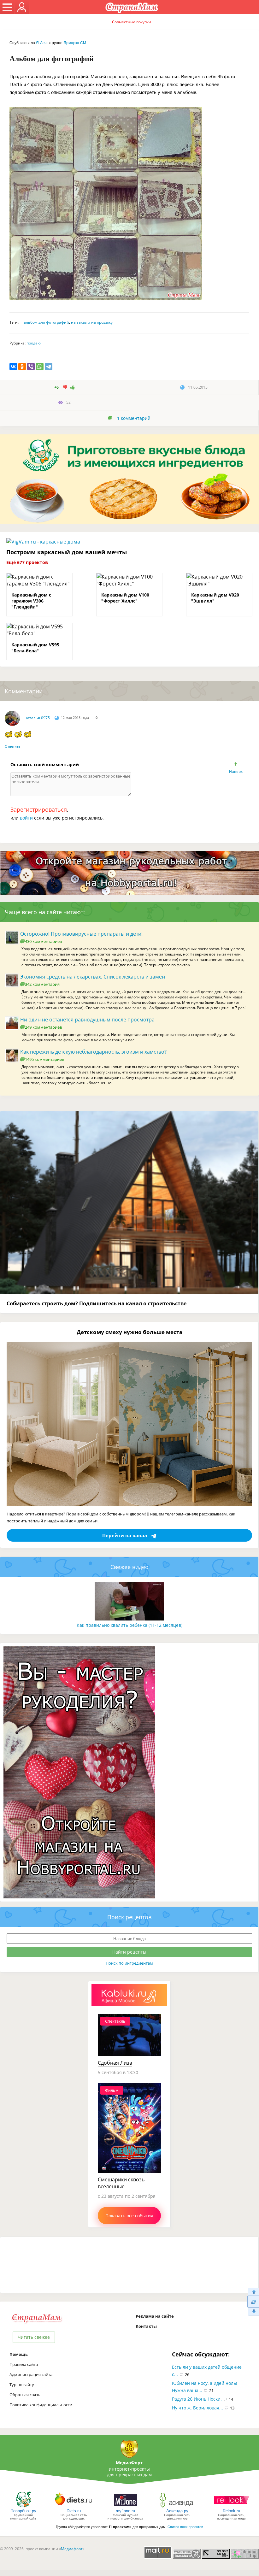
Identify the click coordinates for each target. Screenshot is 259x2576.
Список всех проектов (185, 2527)
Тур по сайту (22, 2385)
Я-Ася (41, 43)
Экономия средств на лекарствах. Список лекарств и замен (93, 977)
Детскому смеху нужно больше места (129, 1332)
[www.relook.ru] (232, 2507)
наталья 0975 (37, 718)
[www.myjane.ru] (125, 2507)
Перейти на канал (125, 1535)
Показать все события (129, 2216)
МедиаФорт (129, 2463)
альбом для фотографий (46, 322)
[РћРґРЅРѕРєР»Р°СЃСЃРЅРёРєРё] (22, 367)
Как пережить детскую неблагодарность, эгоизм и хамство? (93, 1052)
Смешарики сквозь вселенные (121, 2183)
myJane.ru (125, 2511)
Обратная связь (25, 2395)
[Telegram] (49, 367)
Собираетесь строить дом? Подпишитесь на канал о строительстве (97, 1303)
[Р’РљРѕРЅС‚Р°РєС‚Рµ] (13, 367)
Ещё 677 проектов (27, 562)
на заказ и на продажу (92, 322)
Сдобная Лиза (115, 2063)
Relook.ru (231, 2511)
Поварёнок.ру (23, 2511)
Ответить (13, 746)
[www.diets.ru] (74, 2507)
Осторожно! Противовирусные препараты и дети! (81, 934)
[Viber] (31, 367)
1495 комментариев (44, 1059)
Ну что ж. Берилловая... (197, 2408)
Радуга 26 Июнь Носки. (197, 2399)
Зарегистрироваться (39, 809)
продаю (34, 343)
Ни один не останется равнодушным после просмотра (87, 1020)
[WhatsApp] (40, 367)
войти (26, 818)
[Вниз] (253, 2311)
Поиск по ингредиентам (129, 1963)
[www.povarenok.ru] (23, 2507)
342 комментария (42, 984)
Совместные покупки (132, 22)
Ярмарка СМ (75, 43)
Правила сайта (24, 2364)
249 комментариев (43, 1027)
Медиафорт (72, 2549)
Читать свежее (34, 2337)
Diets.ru (74, 2511)
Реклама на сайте (155, 2316)
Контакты (146, 2326)
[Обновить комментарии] (253, 2302)
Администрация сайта (31, 2374)
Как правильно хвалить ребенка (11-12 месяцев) (129, 1625)
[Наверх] (253, 2292)
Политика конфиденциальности (41, 2405)
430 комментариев (43, 941)
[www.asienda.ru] (177, 2507)
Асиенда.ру (177, 2511)
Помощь (19, 2354)
